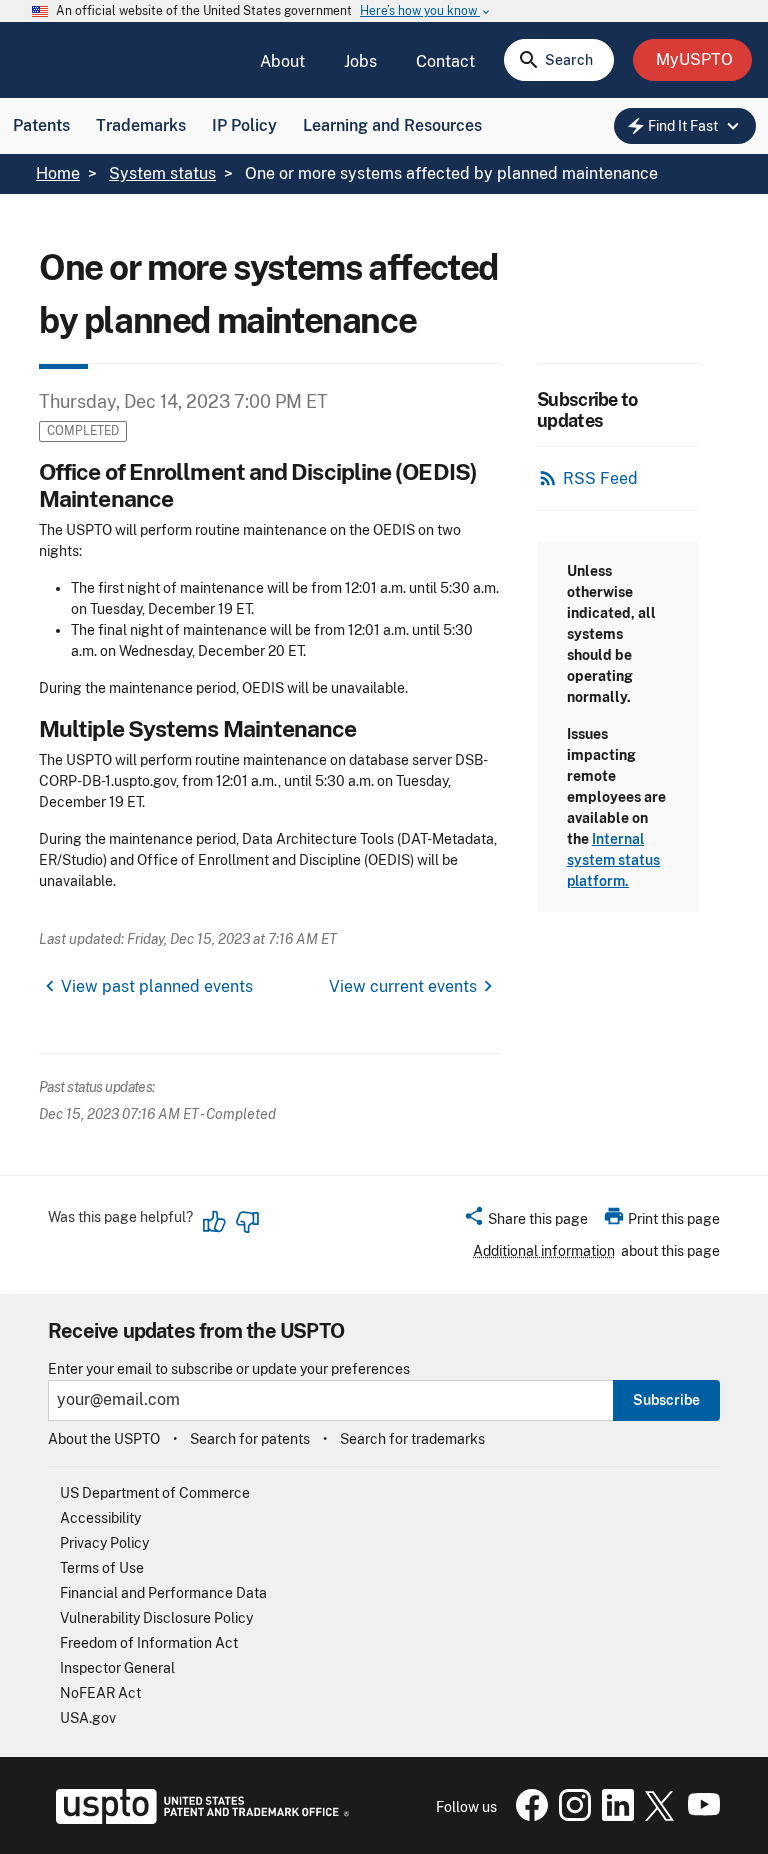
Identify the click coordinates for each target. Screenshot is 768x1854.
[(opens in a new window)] (571, 1816)
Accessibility (100, 1518)
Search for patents (250, 1439)
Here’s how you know (426, 11)
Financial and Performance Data (163, 1593)
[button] (525, 1222)
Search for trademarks (412, 1439)
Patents (41, 125)
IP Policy (244, 125)
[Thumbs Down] (247, 1222)
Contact (445, 61)
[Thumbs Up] (215, 1222)
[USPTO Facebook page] (528, 1816)
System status (162, 173)
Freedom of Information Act (149, 1643)
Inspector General (117, 1668)
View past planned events (157, 986)
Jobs (360, 61)
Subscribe (666, 1400)
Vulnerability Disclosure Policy (156, 1618)
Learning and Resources (392, 125)
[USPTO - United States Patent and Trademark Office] (198, 1819)
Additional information (544, 1251)
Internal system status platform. (613, 860)
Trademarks (141, 125)
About (282, 61)
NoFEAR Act (100, 1693)
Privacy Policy (104, 1543)
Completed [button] (83, 430)
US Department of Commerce (155, 1493)
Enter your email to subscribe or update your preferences (229, 1369)
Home (58, 173)
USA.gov (88, 1718)
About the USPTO (104, 1439)
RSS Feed (600, 478)
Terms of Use (102, 1568)
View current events (403, 986)
